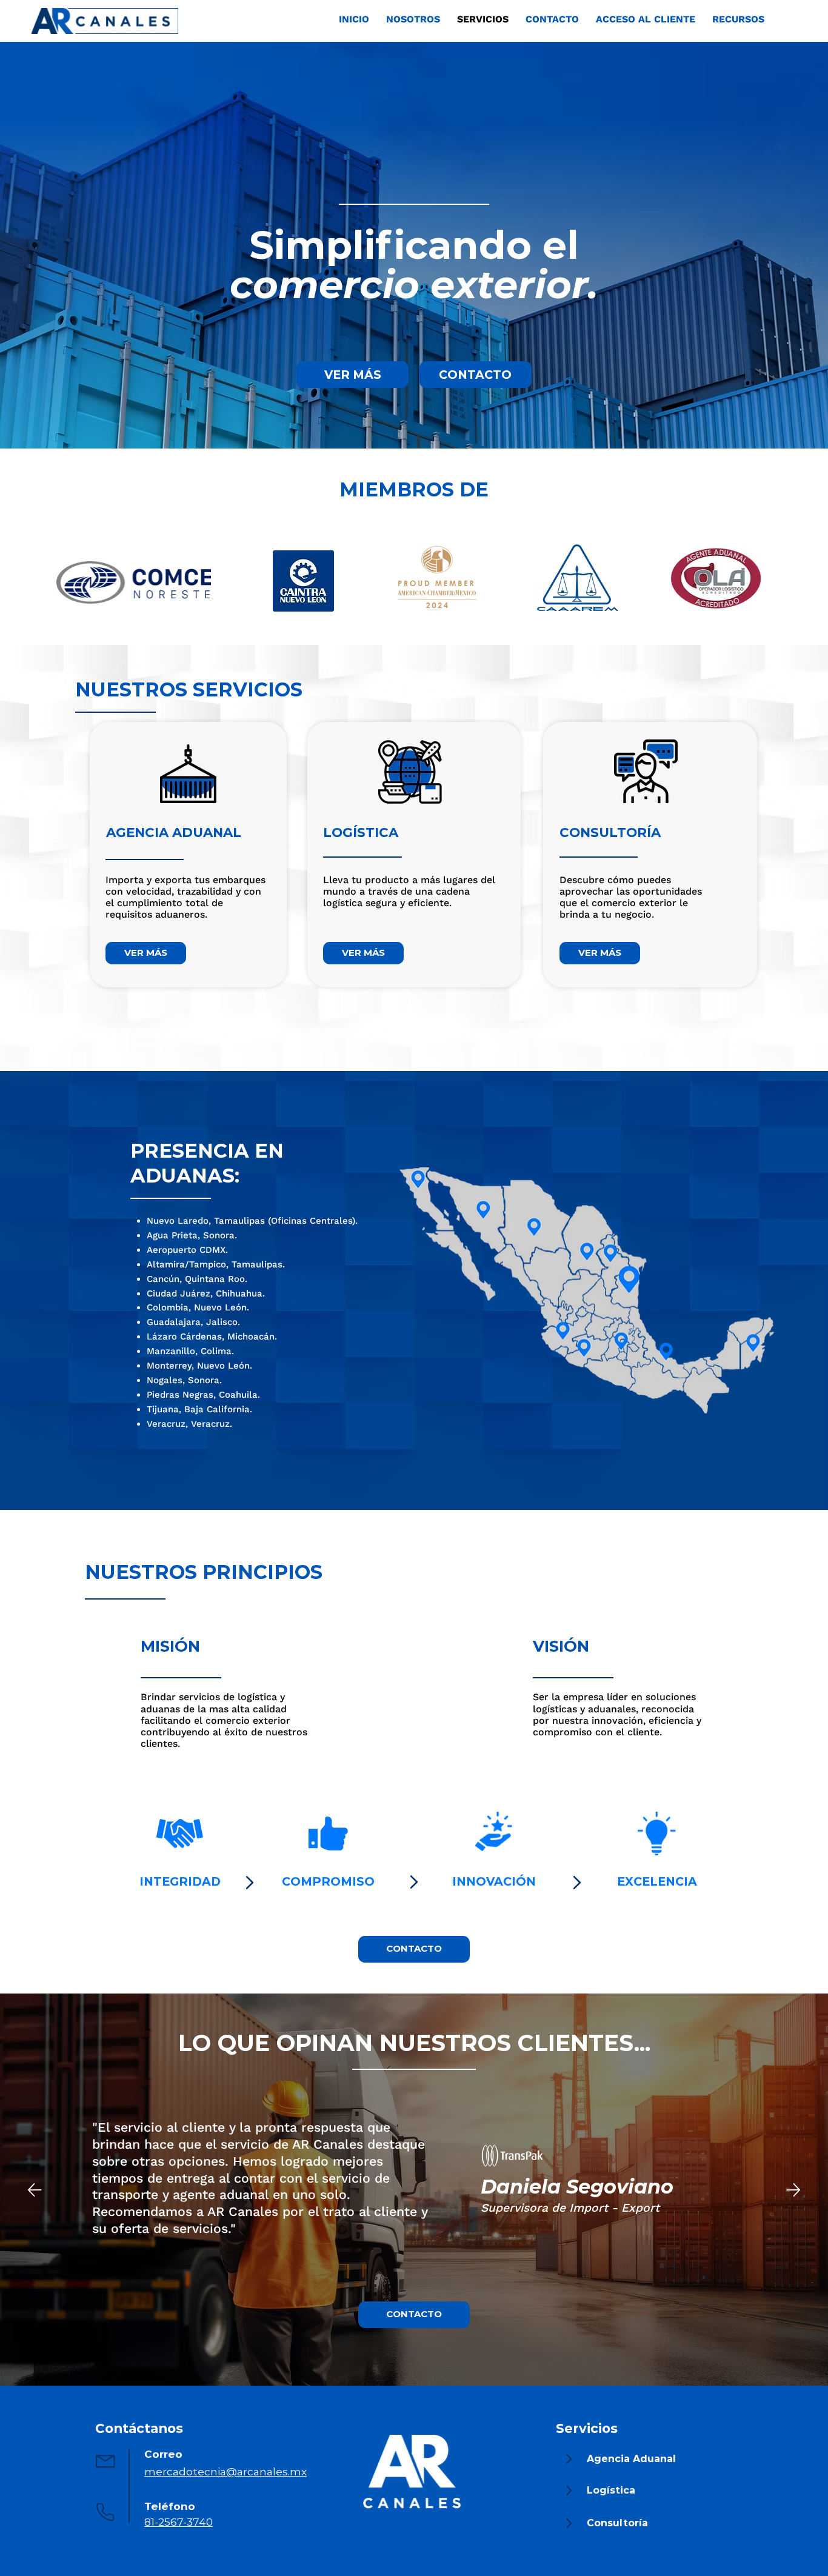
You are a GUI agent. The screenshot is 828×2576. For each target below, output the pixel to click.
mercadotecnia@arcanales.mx (225, 2471)
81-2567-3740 (179, 2522)
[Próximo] (793, 2190)
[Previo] (35, 2190)
